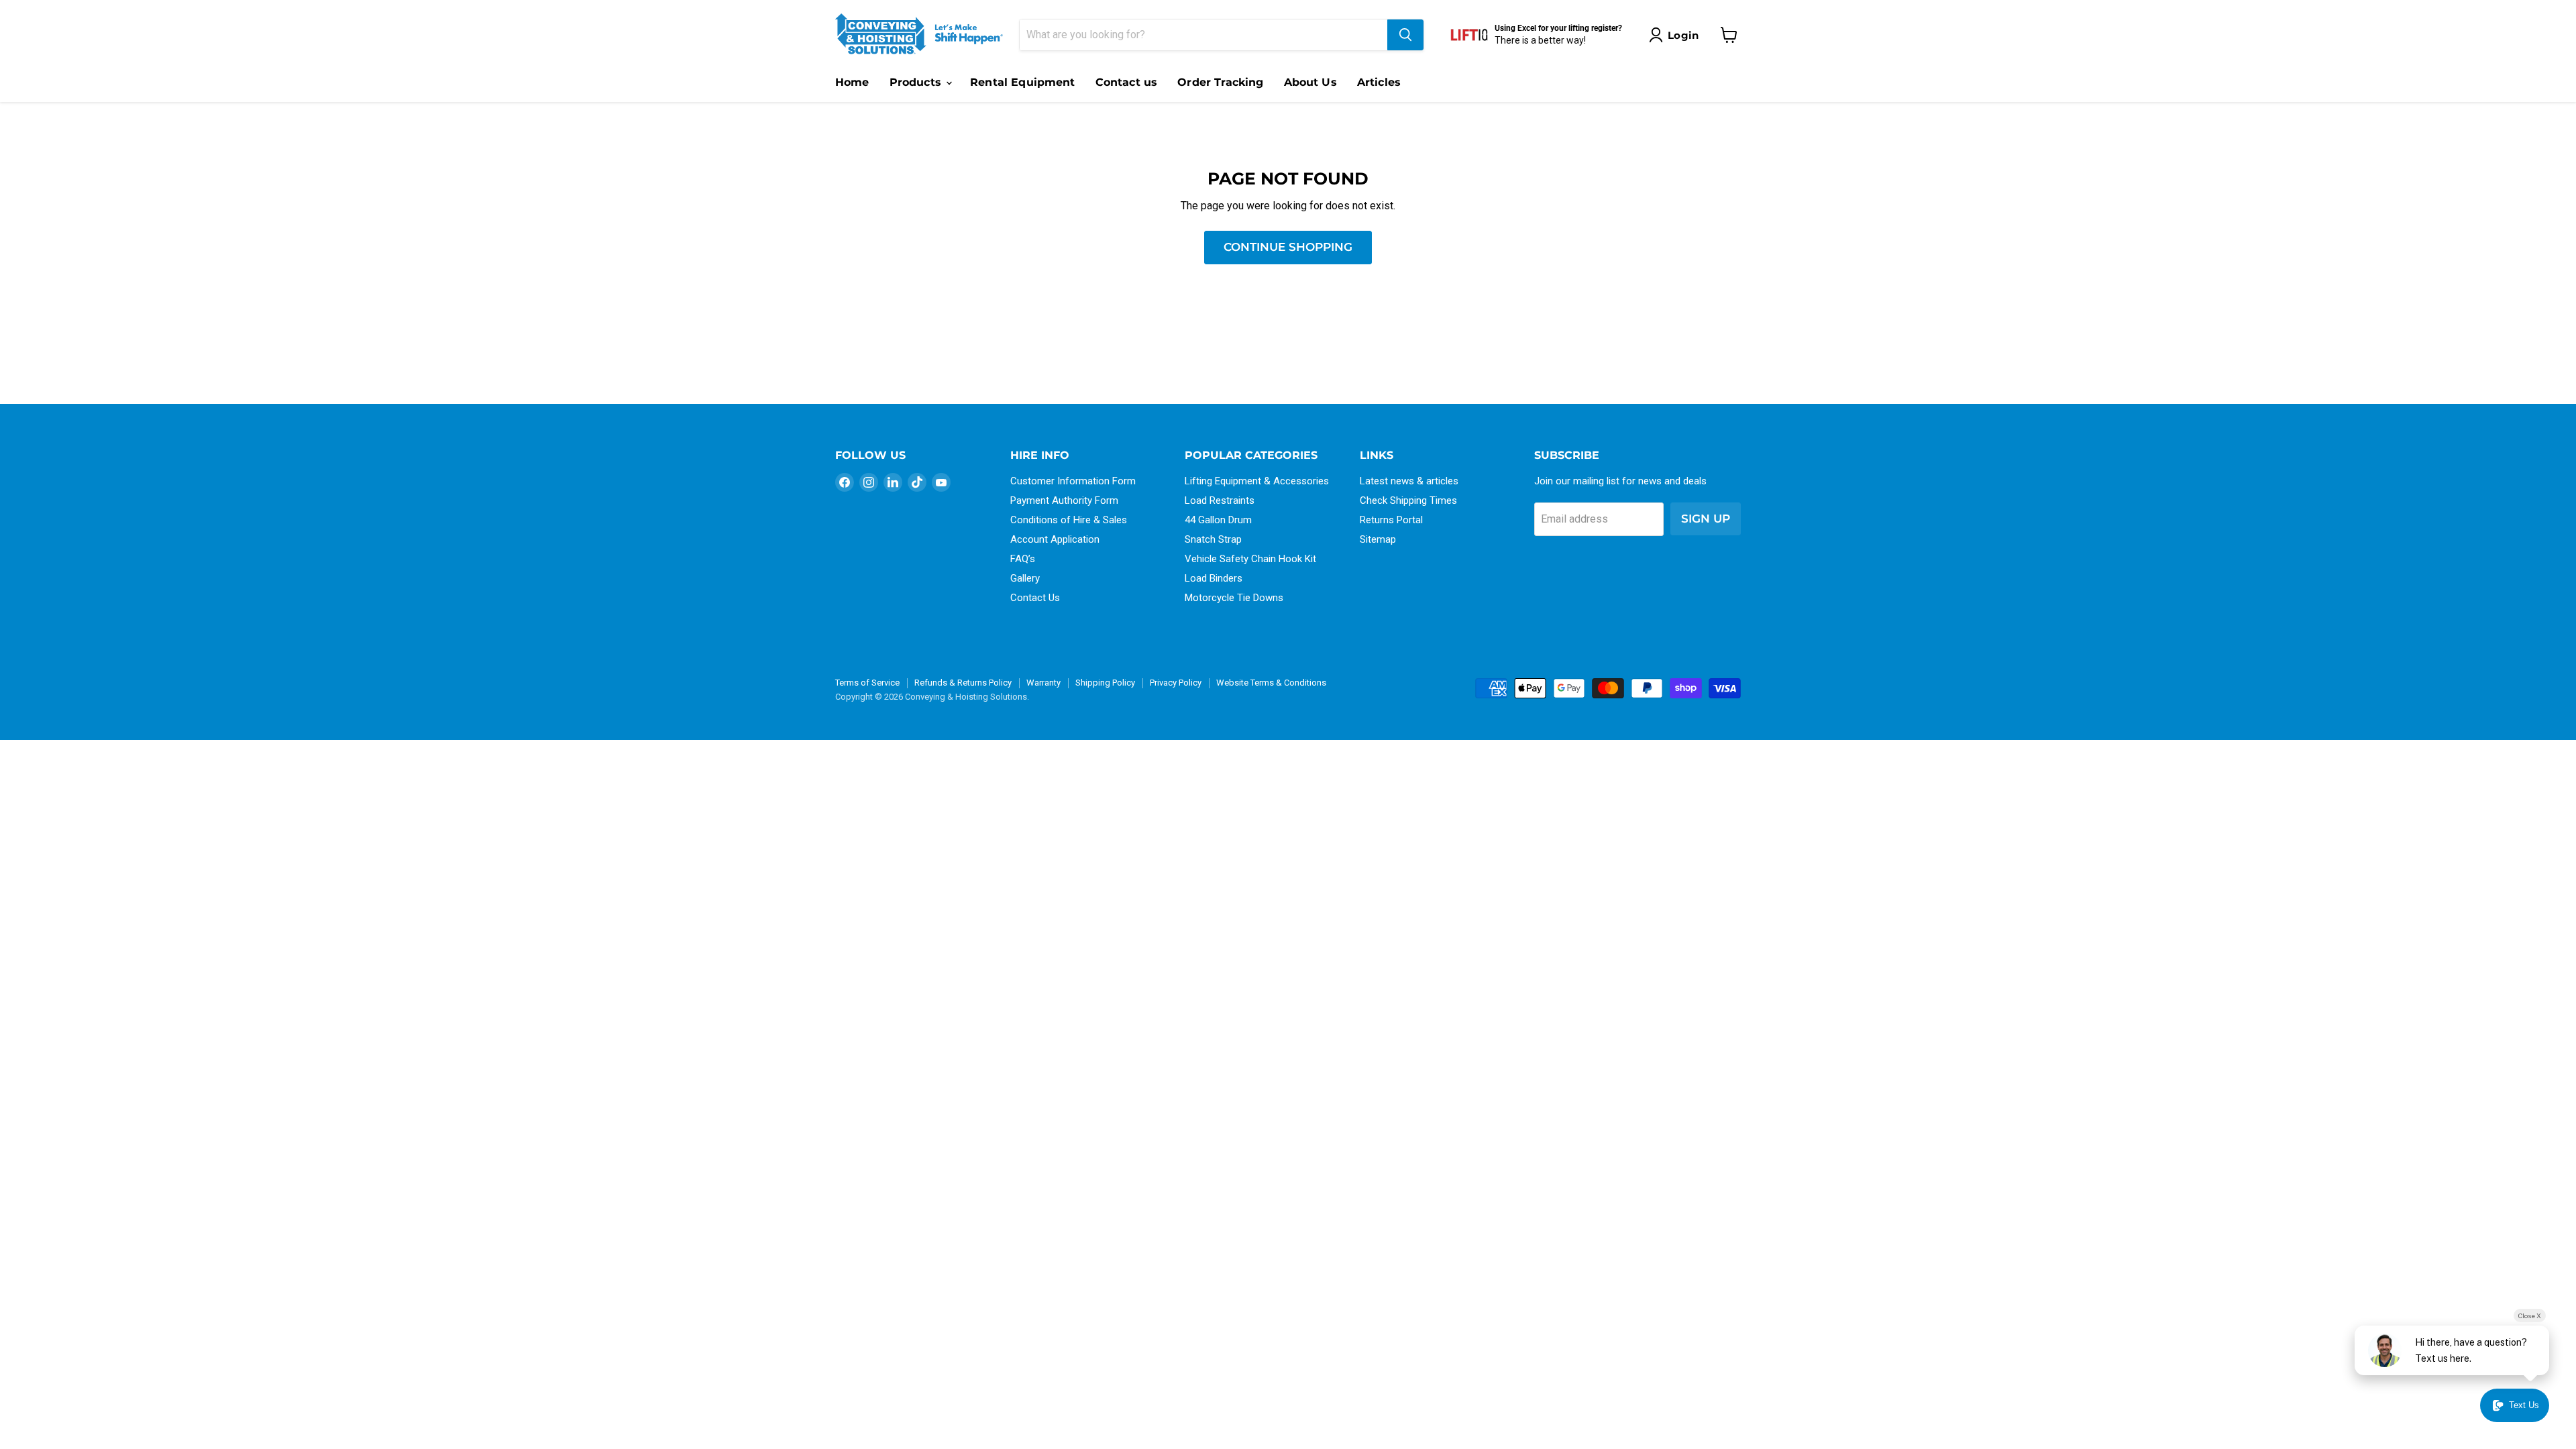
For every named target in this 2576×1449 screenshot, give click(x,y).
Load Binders (1214, 578)
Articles (1379, 82)
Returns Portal (1391, 520)
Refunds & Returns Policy (963, 683)
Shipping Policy (1105, 683)
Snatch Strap (1213, 539)
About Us (1310, 82)
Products (917, 82)
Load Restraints (1220, 500)
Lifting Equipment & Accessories (1257, 481)
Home (852, 82)
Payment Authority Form (1064, 500)
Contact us (1127, 82)
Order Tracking (1220, 82)
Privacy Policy (1176, 683)
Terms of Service (867, 683)
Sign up (1706, 519)
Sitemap (1378, 539)
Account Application (1055, 539)
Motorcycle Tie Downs (1234, 598)
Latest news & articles (1409, 481)
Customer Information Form (1073, 481)
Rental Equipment (1023, 82)
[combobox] (1203, 35)
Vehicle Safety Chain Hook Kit (1250, 559)
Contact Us (1035, 598)
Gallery (1025, 578)
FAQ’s (1023, 559)
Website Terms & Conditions (1271, 683)
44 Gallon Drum (1218, 520)
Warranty (1043, 683)
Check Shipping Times (1408, 500)
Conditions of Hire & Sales (1069, 520)
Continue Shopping (1288, 247)
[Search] (1405, 35)
